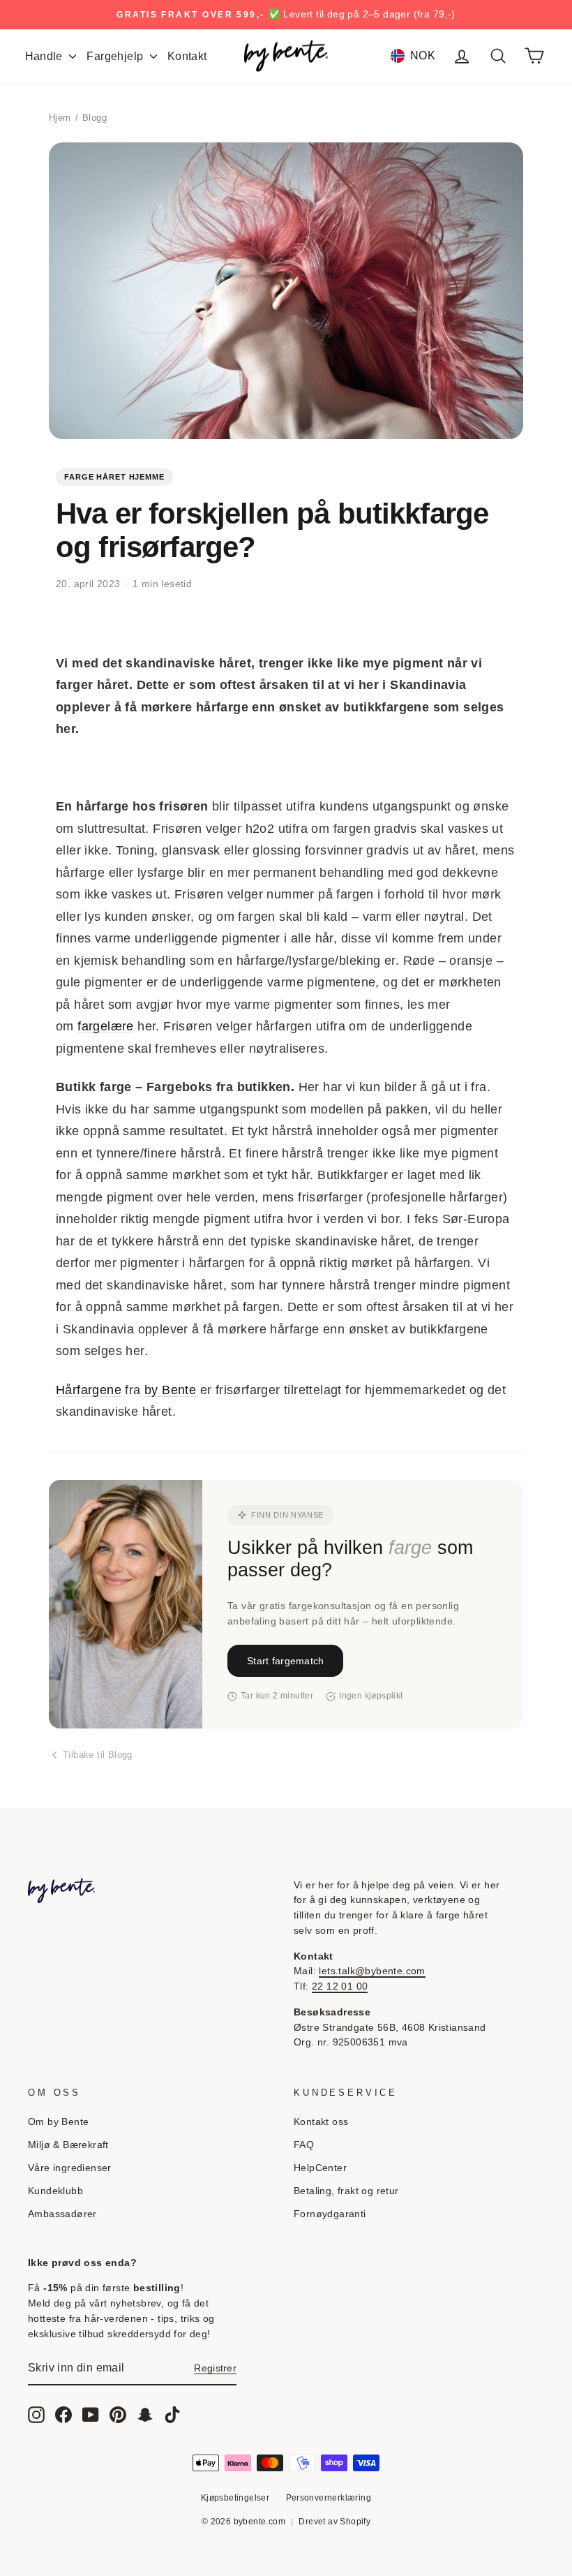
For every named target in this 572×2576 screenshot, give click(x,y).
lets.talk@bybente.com (372, 1971)
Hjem (60, 118)
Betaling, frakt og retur (346, 2191)
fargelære (106, 1026)
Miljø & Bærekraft (68, 2145)
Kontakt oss (321, 2122)
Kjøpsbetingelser (235, 2498)
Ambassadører (62, 2214)
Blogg (95, 118)
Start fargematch (285, 1661)
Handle (46, 56)
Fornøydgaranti (330, 2214)
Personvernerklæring (329, 2498)
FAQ (304, 2145)
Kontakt (187, 56)
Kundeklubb (55, 2191)
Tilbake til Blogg (98, 1755)
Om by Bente (58, 2122)
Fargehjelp (116, 56)
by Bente (170, 1390)
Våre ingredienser (70, 2168)
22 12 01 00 (340, 1986)
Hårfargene (89, 1390)
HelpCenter (320, 2168)
